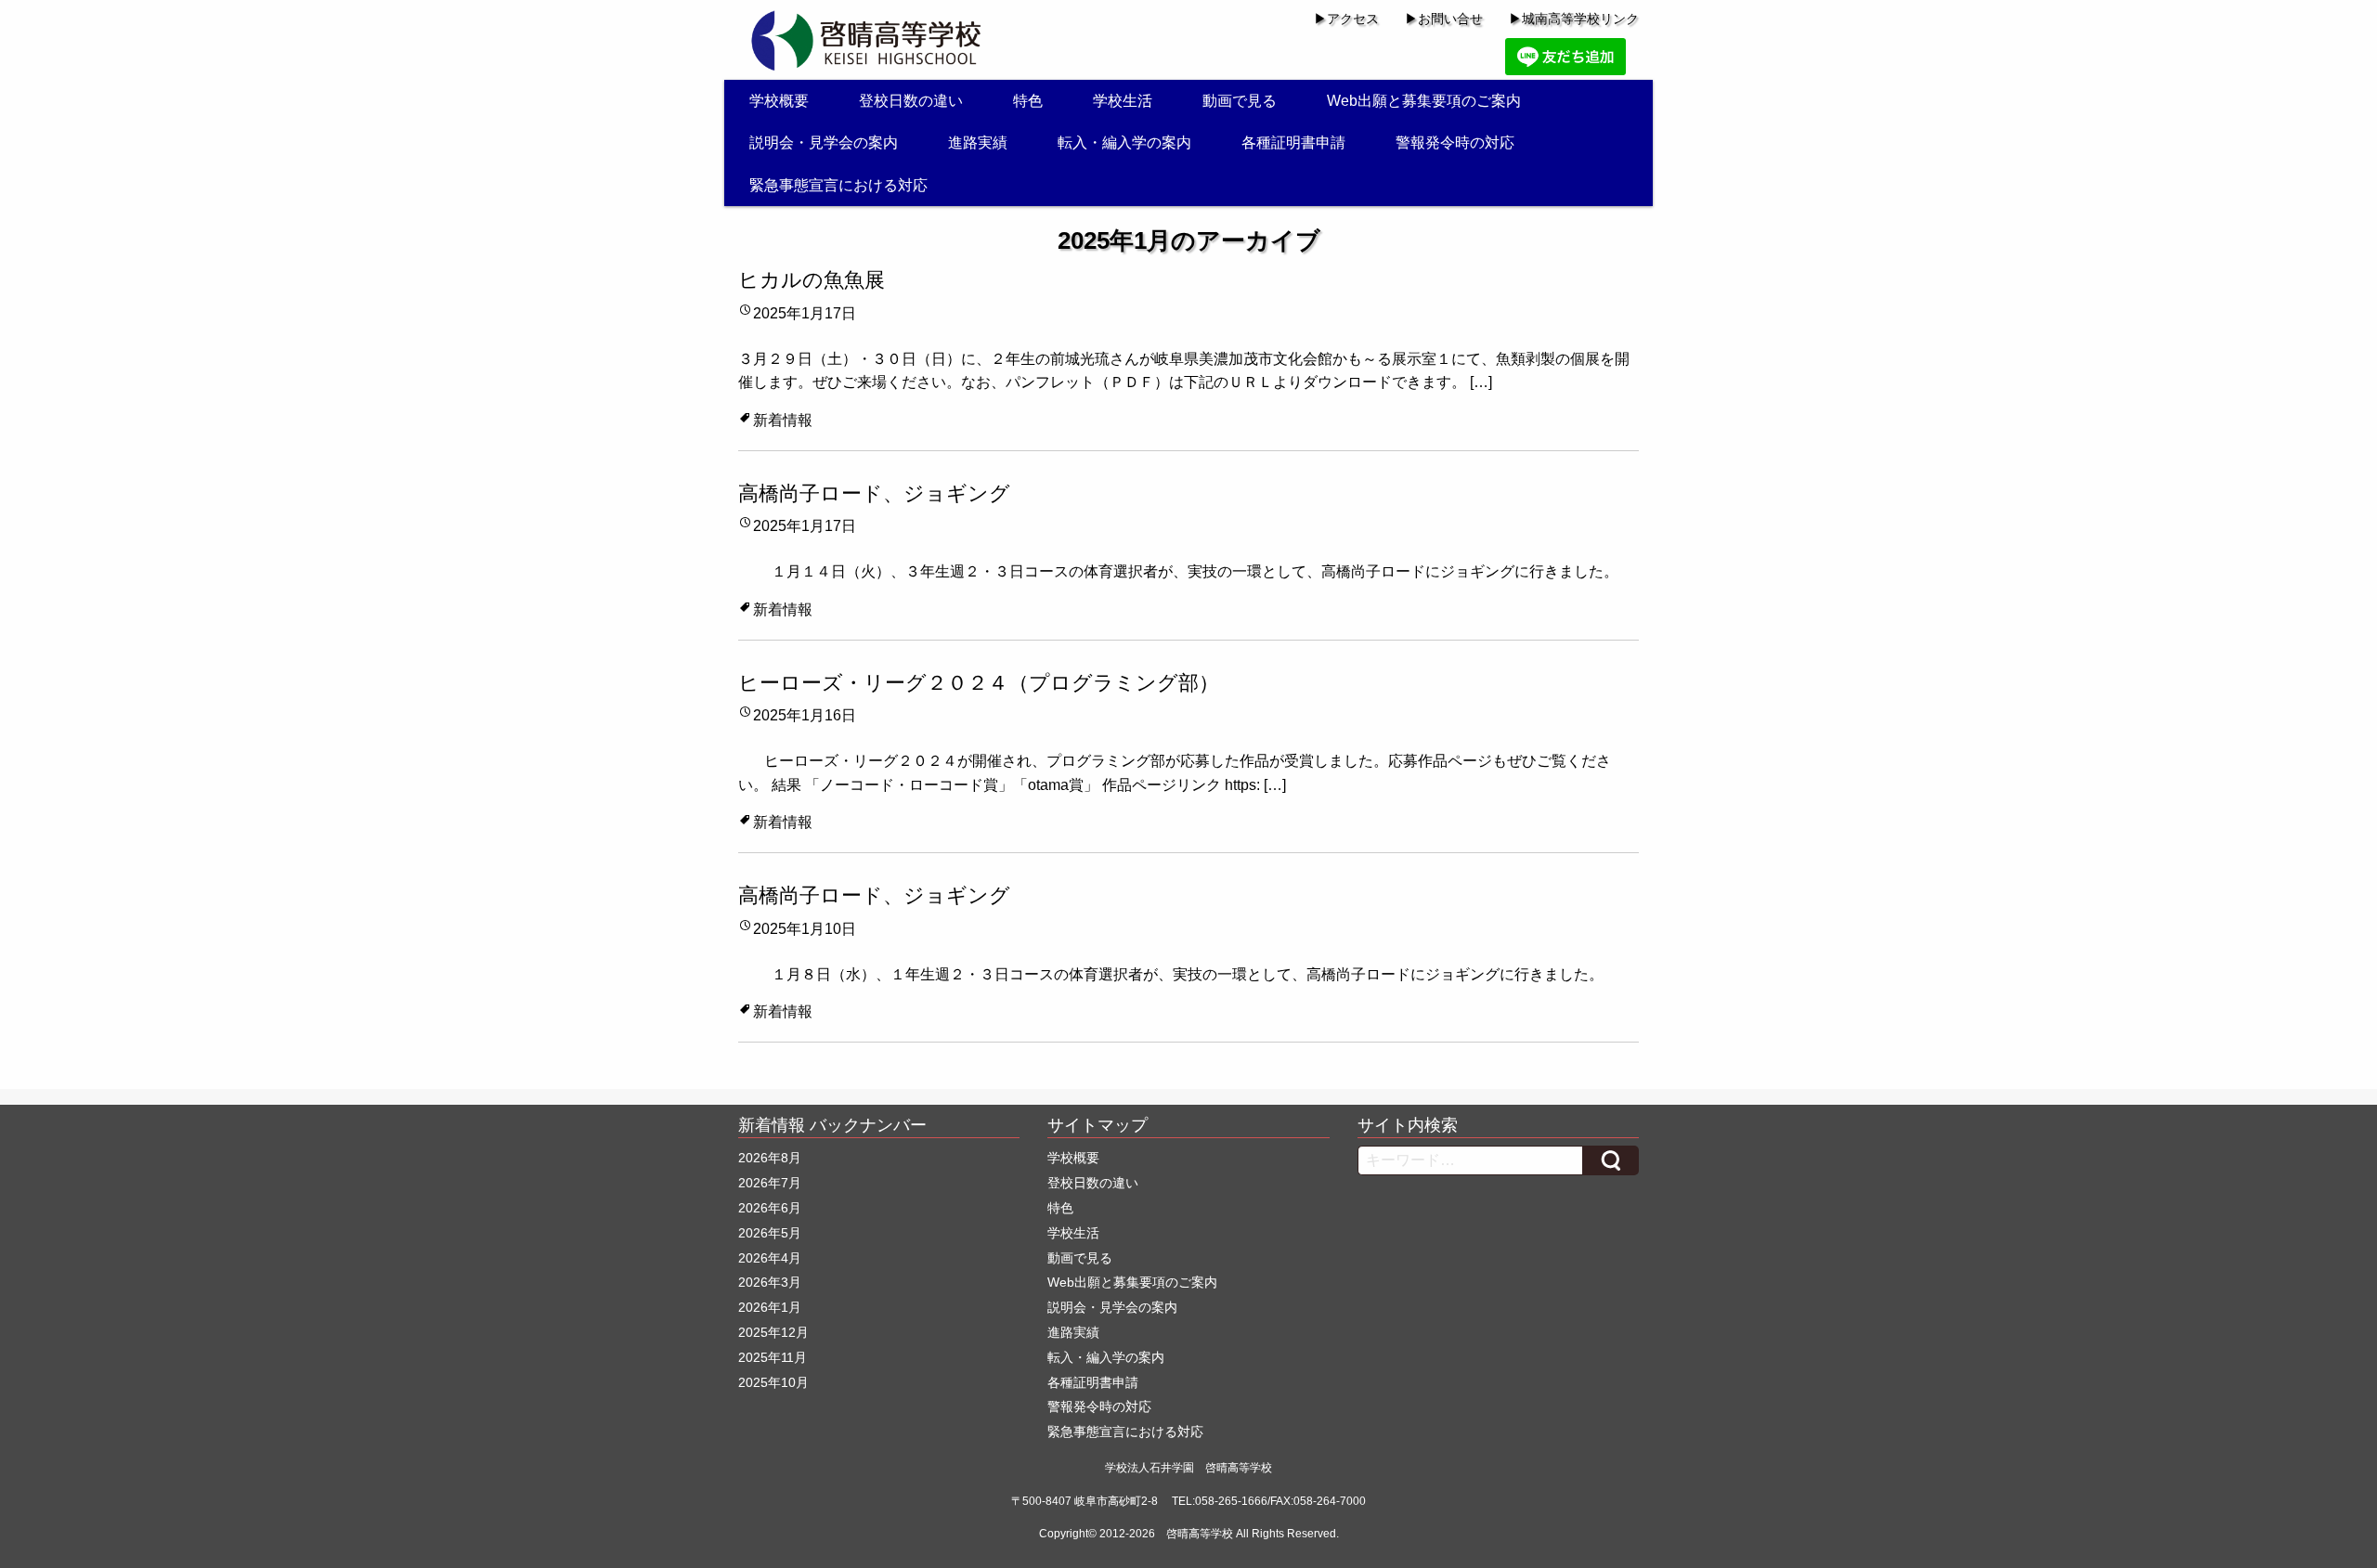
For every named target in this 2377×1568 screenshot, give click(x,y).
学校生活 (1123, 101)
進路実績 (978, 143)
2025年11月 (773, 1357)
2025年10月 (773, 1382)
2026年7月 (770, 1183)
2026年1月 (770, 1307)
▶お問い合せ (1444, 19)
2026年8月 (770, 1158)
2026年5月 (770, 1233)
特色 (1028, 101)
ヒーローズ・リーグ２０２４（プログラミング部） (979, 683)
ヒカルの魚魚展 (812, 280)
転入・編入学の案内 (1124, 143)
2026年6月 (770, 1208)
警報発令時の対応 (1455, 143)
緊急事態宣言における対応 (838, 185)
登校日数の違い (911, 101)
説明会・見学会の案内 (824, 143)
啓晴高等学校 (1200, 1534)
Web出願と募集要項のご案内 (1424, 101)
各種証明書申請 (1293, 143)
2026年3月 (770, 1282)
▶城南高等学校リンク (1574, 19)
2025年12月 (773, 1332)
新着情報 (783, 420)
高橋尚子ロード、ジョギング (874, 493)
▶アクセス (1346, 19)
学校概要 (779, 101)
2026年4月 (770, 1258)
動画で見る (1240, 101)
